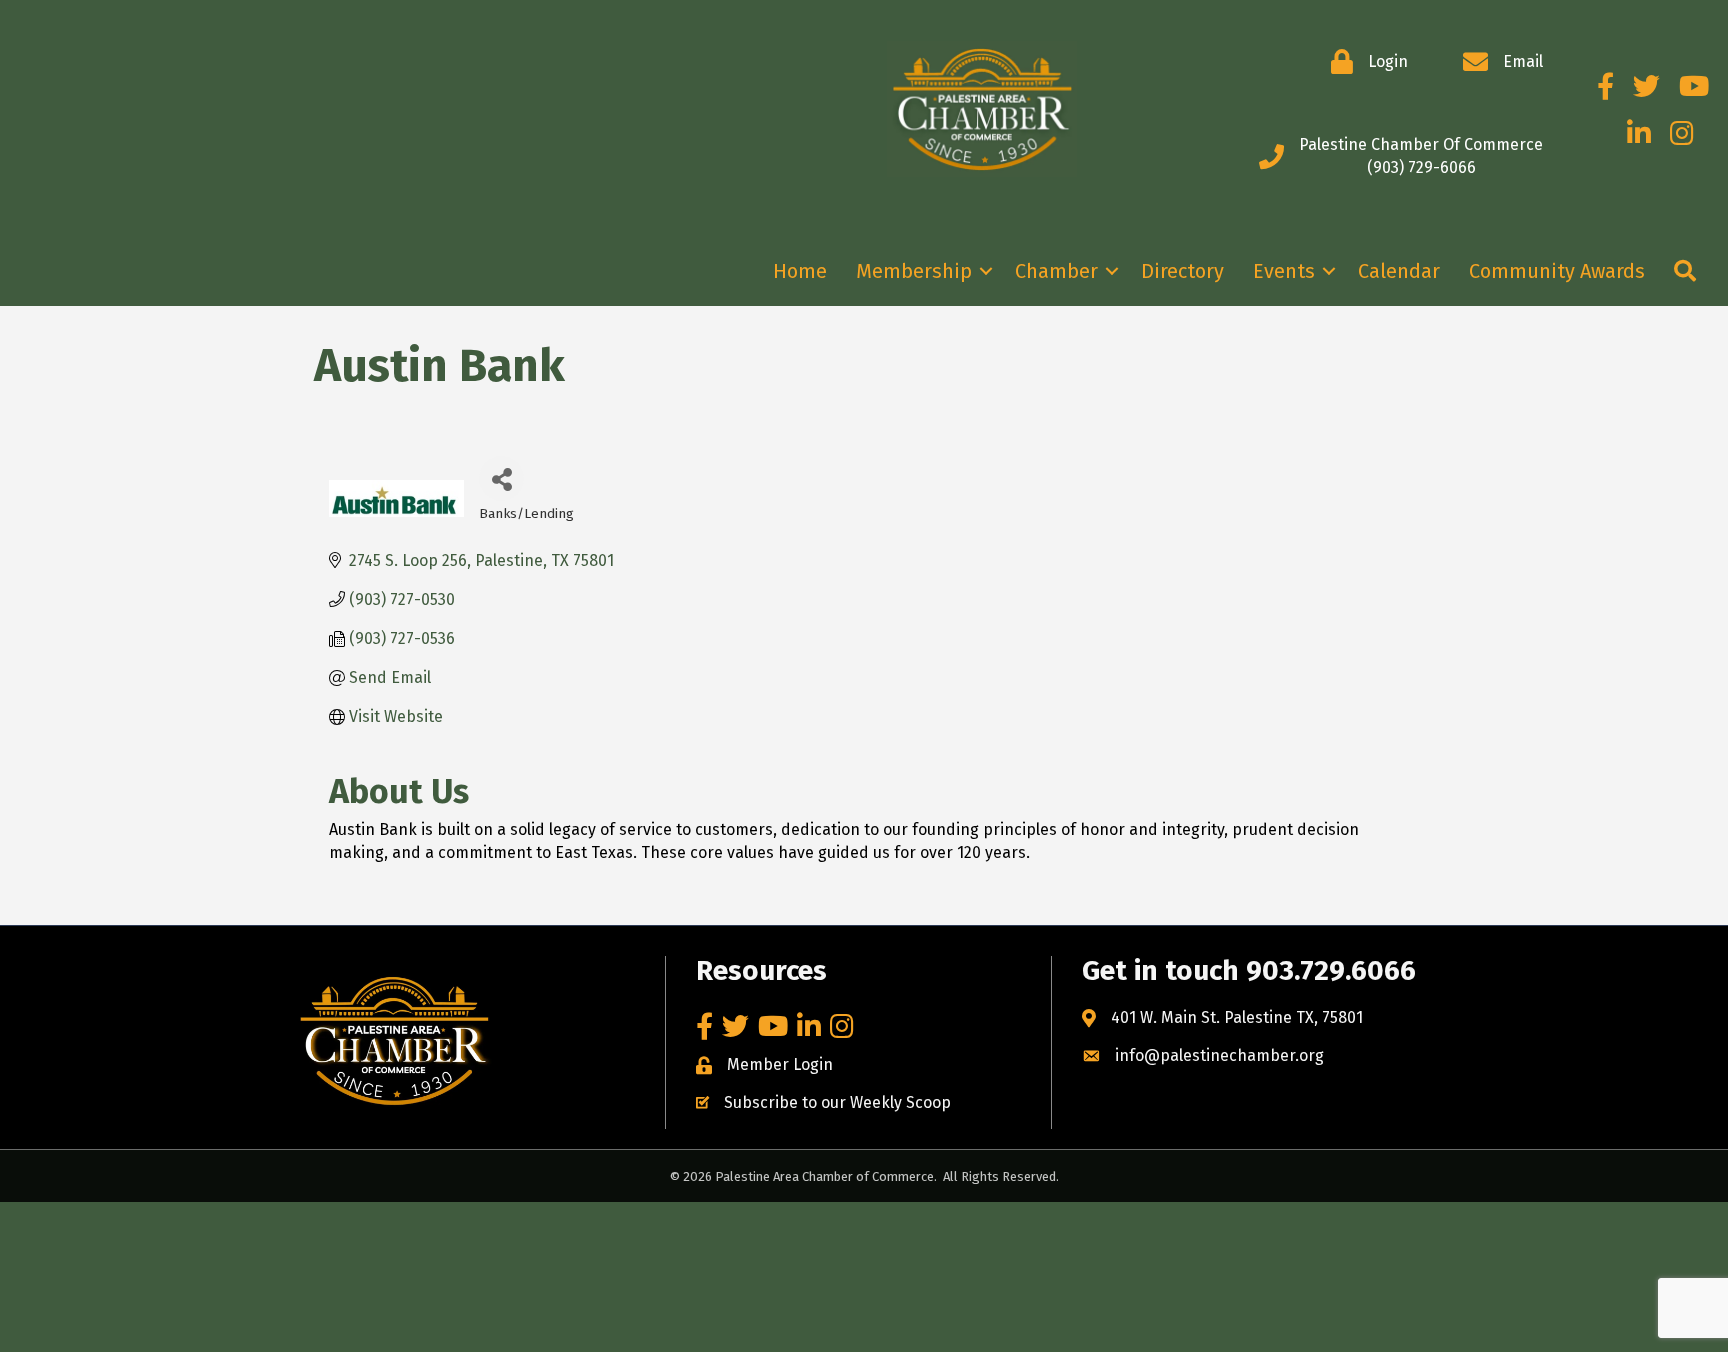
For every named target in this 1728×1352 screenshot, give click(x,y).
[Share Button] (501, 478)
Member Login (780, 1064)
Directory (1182, 271)
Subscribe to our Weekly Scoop (837, 1102)
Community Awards (1557, 271)
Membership (914, 271)
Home (800, 271)
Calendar (1399, 271)
